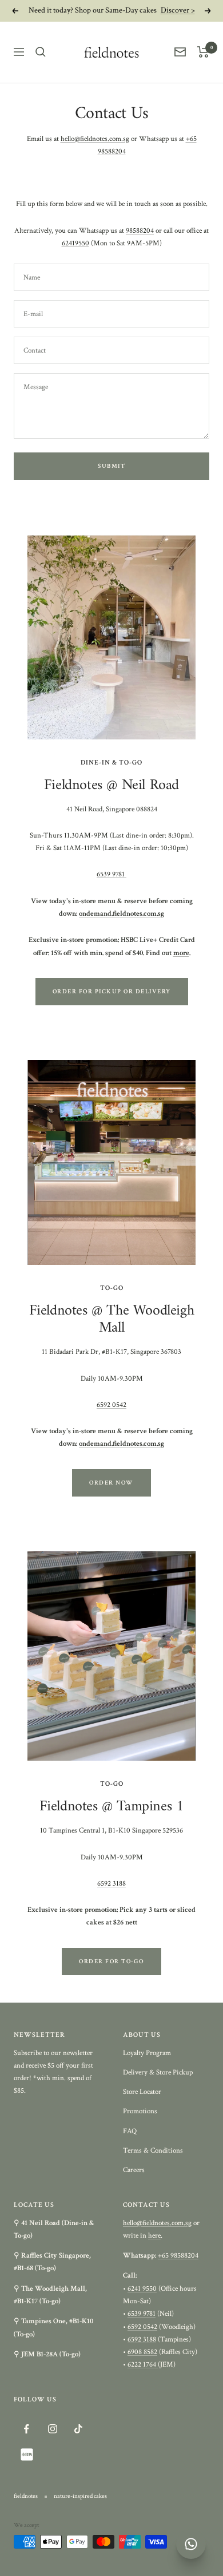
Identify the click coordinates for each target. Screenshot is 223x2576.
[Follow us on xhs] (27, 2455)
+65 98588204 (178, 2256)
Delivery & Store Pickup (158, 2072)
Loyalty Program (147, 2053)
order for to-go (111, 1962)
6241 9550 (142, 2289)
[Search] (41, 52)
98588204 (140, 231)
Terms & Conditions (153, 2151)
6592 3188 (111, 1884)
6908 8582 (142, 2352)
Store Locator (142, 2092)
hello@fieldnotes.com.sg (95, 139)
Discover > (178, 10)
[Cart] (203, 52)
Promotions (140, 2111)
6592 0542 (111, 1405)
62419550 (75, 243)
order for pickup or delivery (112, 992)
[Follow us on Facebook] (27, 2429)
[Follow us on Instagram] (52, 2429)
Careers (134, 2170)
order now (111, 1483)
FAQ (130, 2131)
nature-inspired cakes (80, 2496)
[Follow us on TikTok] (78, 2429)
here (154, 2236)
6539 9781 (111, 874)
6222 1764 (143, 2365)
